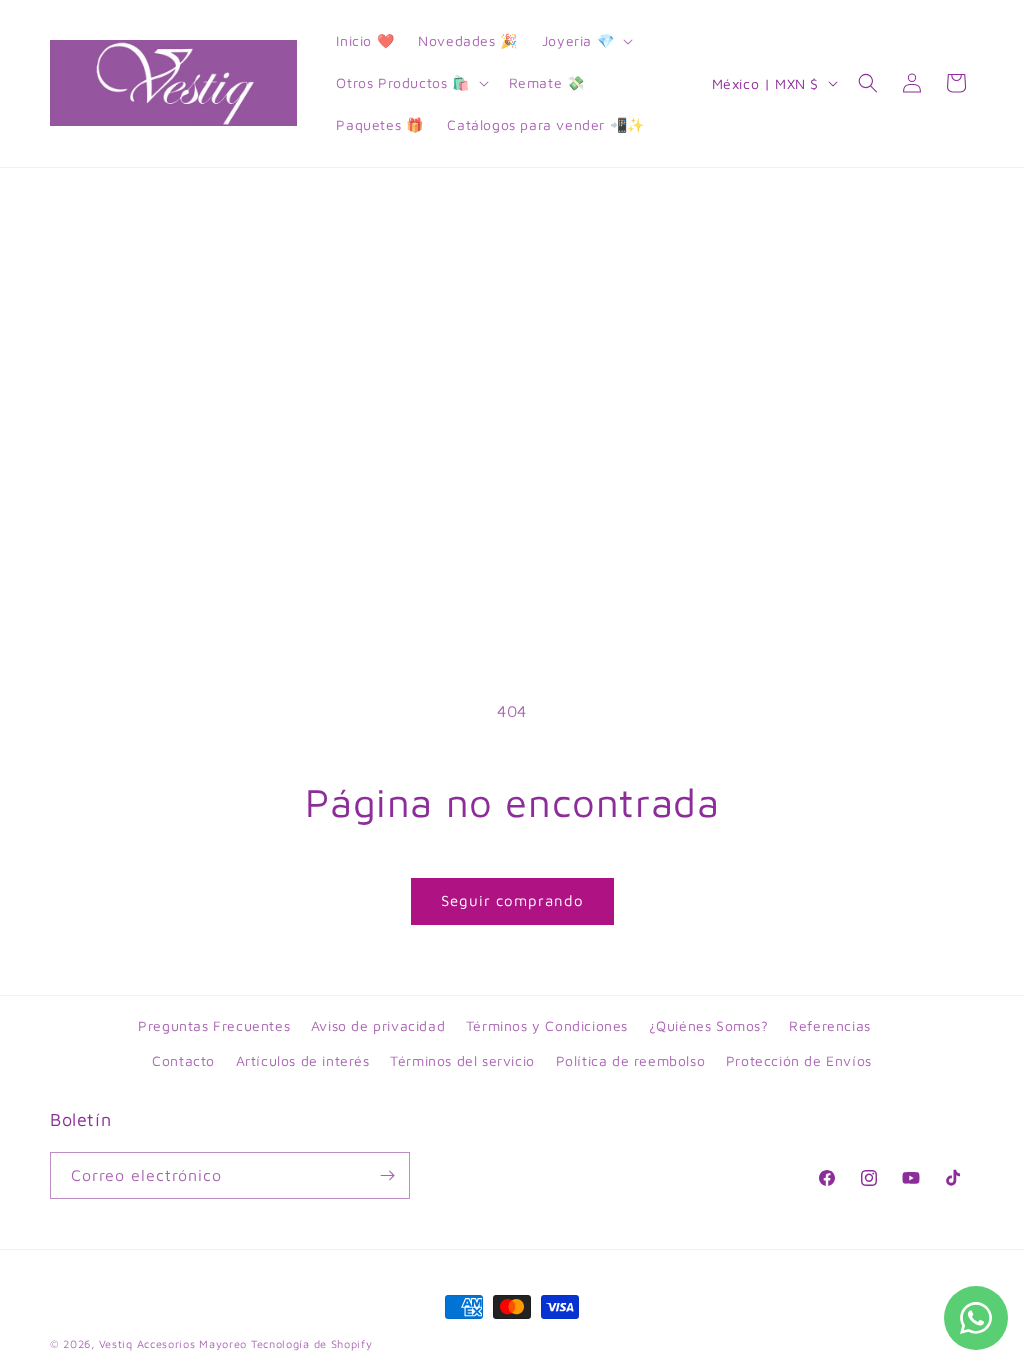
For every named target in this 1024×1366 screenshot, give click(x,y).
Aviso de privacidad (378, 1025)
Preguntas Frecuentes (214, 1025)
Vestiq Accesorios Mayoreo (173, 1343)
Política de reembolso (631, 1060)
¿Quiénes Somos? (709, 1025)
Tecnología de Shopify (312, 1343)
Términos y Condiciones (547, 1025)
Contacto (183, 1060)
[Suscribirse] (387, 1175)
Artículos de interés (303, 1060)
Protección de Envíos (799, 1060)
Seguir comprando (512, 900)
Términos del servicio (462, 1060)
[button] (585, 41)
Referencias (830, 1025)
